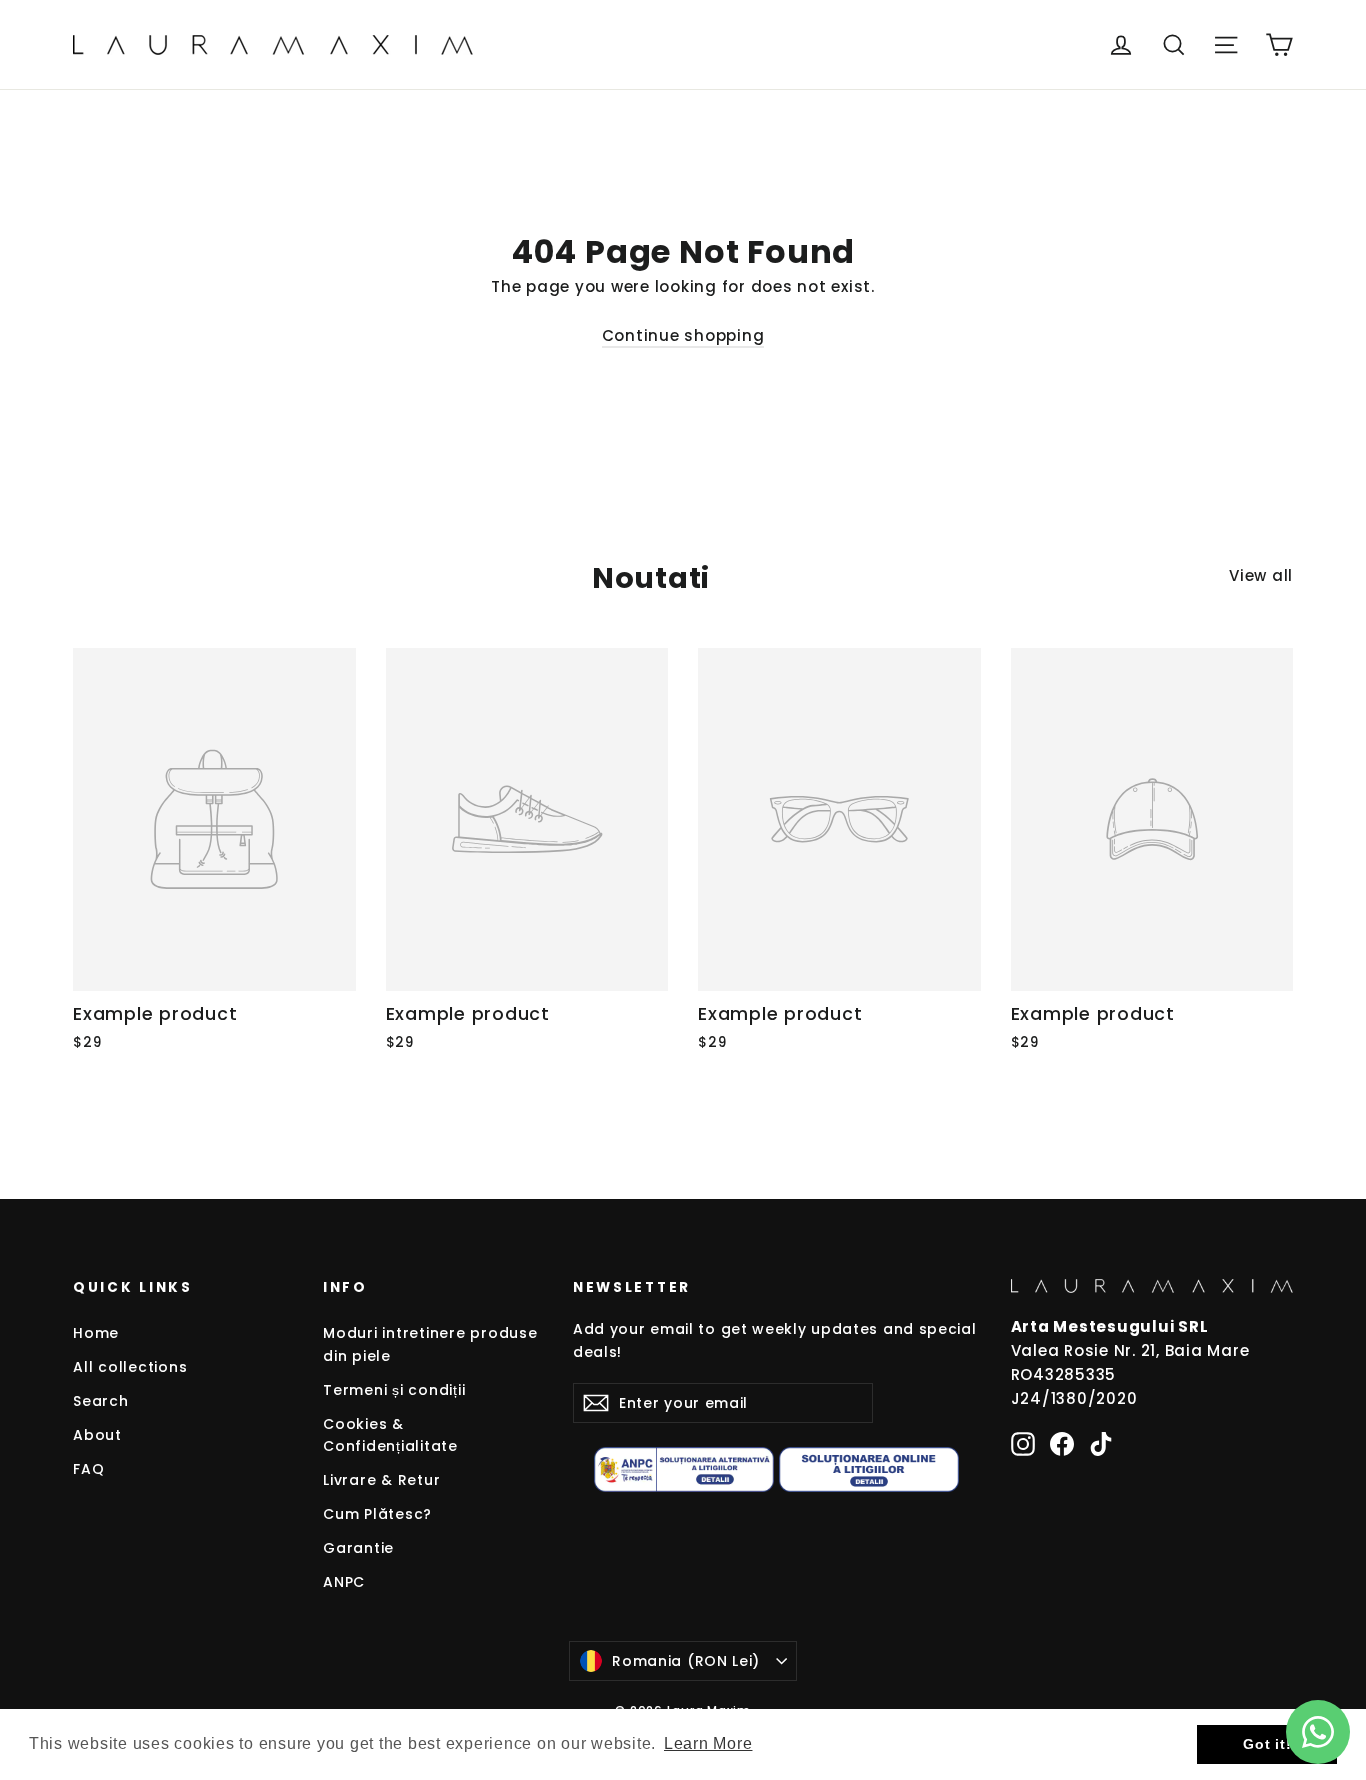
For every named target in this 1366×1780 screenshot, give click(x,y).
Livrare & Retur (381, 1480)
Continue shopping (683, 335)
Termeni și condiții (394, 1390)
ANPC (344, 1582)
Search (101, 1401)
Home (96, 1333)
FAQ (88, 1469)
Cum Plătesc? (377, 1514)
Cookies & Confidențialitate (390, 1435)
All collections (130, 1367)
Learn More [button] (708, 1743)
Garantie (358, 1548)
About (97, 1435)
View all (1261, 575)
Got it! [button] (1267, 1744)
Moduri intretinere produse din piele (430, 1344)
